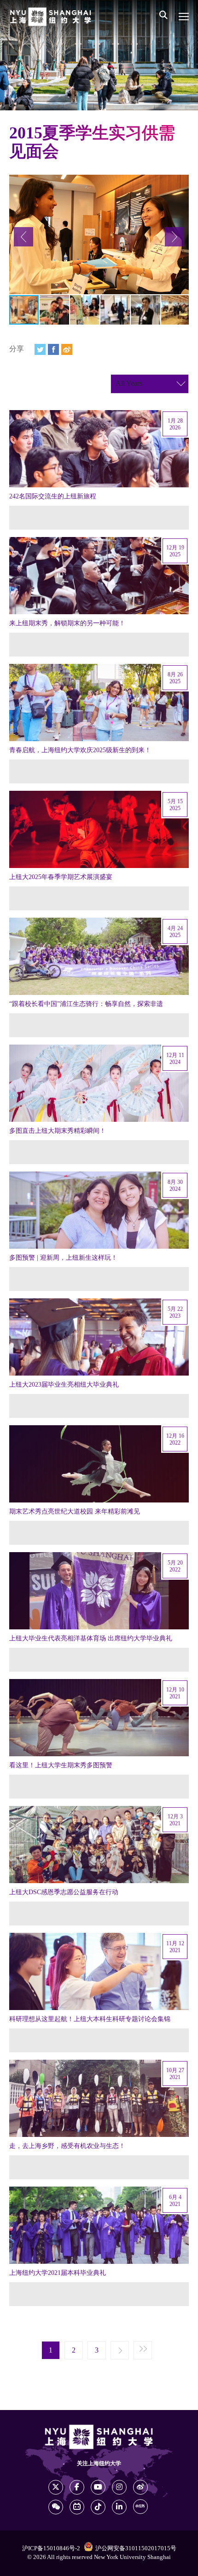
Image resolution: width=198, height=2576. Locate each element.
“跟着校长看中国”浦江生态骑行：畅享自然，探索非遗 (86, 1004)
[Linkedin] (119, 2507)
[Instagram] (119, 2487)
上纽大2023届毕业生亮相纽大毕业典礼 (64, 1385)
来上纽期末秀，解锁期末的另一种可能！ (67, 623)
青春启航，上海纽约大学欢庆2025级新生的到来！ (80, 750)
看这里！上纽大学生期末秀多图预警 (61, 1765)
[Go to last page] (143, 2351)
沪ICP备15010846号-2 (51, 2548)
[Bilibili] (77, 2507)
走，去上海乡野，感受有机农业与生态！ (67, 2146)
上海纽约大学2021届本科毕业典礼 (58, 2273)
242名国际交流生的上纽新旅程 (53, 497)
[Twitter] (40, 349)
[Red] (140, 2507)
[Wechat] (56, 2507)
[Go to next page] (120, 2351)
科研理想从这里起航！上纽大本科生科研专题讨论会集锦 (90, 2019)
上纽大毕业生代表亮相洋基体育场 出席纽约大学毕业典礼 (91, 1639)
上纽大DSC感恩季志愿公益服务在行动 (64, 1892)
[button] (23, 237)
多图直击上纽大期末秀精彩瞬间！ (58, 1131)
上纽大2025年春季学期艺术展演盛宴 (61, 877)
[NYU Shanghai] (51, 17)
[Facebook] (53, 349)
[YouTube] (98, 2487)
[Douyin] (98, 2507)
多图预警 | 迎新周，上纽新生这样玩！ (63, 1258)
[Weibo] (67, 349)
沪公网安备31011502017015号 (136, 2548)
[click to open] (184, 17)
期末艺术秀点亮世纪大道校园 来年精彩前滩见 (75, 1512)
